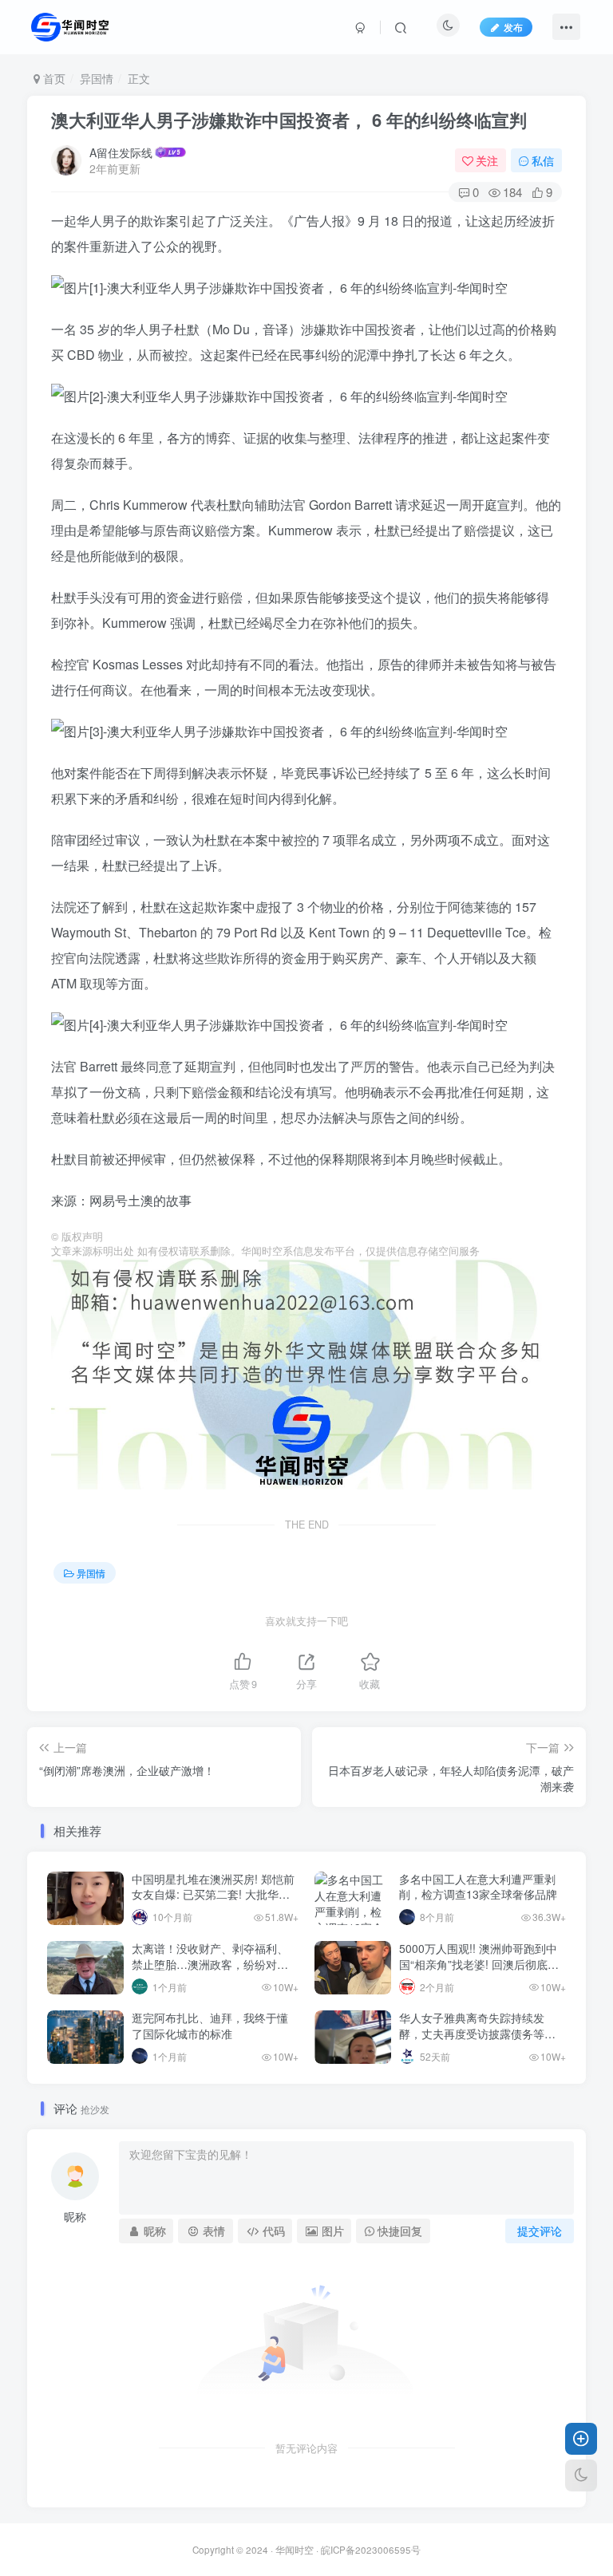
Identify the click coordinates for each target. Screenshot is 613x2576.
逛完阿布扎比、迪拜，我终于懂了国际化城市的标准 (210, 2026)
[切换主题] (581, 2475)
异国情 (97, 78)
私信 (543, 160)
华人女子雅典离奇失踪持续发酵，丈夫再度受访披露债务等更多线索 (477, 2033)
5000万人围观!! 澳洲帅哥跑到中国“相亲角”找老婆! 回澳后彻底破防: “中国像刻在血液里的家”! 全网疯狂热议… (482, 1972)
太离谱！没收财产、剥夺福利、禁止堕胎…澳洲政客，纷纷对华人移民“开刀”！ (210, 1964)
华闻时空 (295, 2550)
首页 (53, 78)
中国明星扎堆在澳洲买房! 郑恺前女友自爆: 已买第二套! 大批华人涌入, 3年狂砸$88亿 (213, 1894)
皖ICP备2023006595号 (371, 2550)
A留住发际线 (121, 152)
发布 (513, 27)
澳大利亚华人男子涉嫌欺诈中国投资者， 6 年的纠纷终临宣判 (289, 120)
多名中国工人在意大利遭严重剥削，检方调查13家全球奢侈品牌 (478, 1887)
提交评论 (540, 2231)
